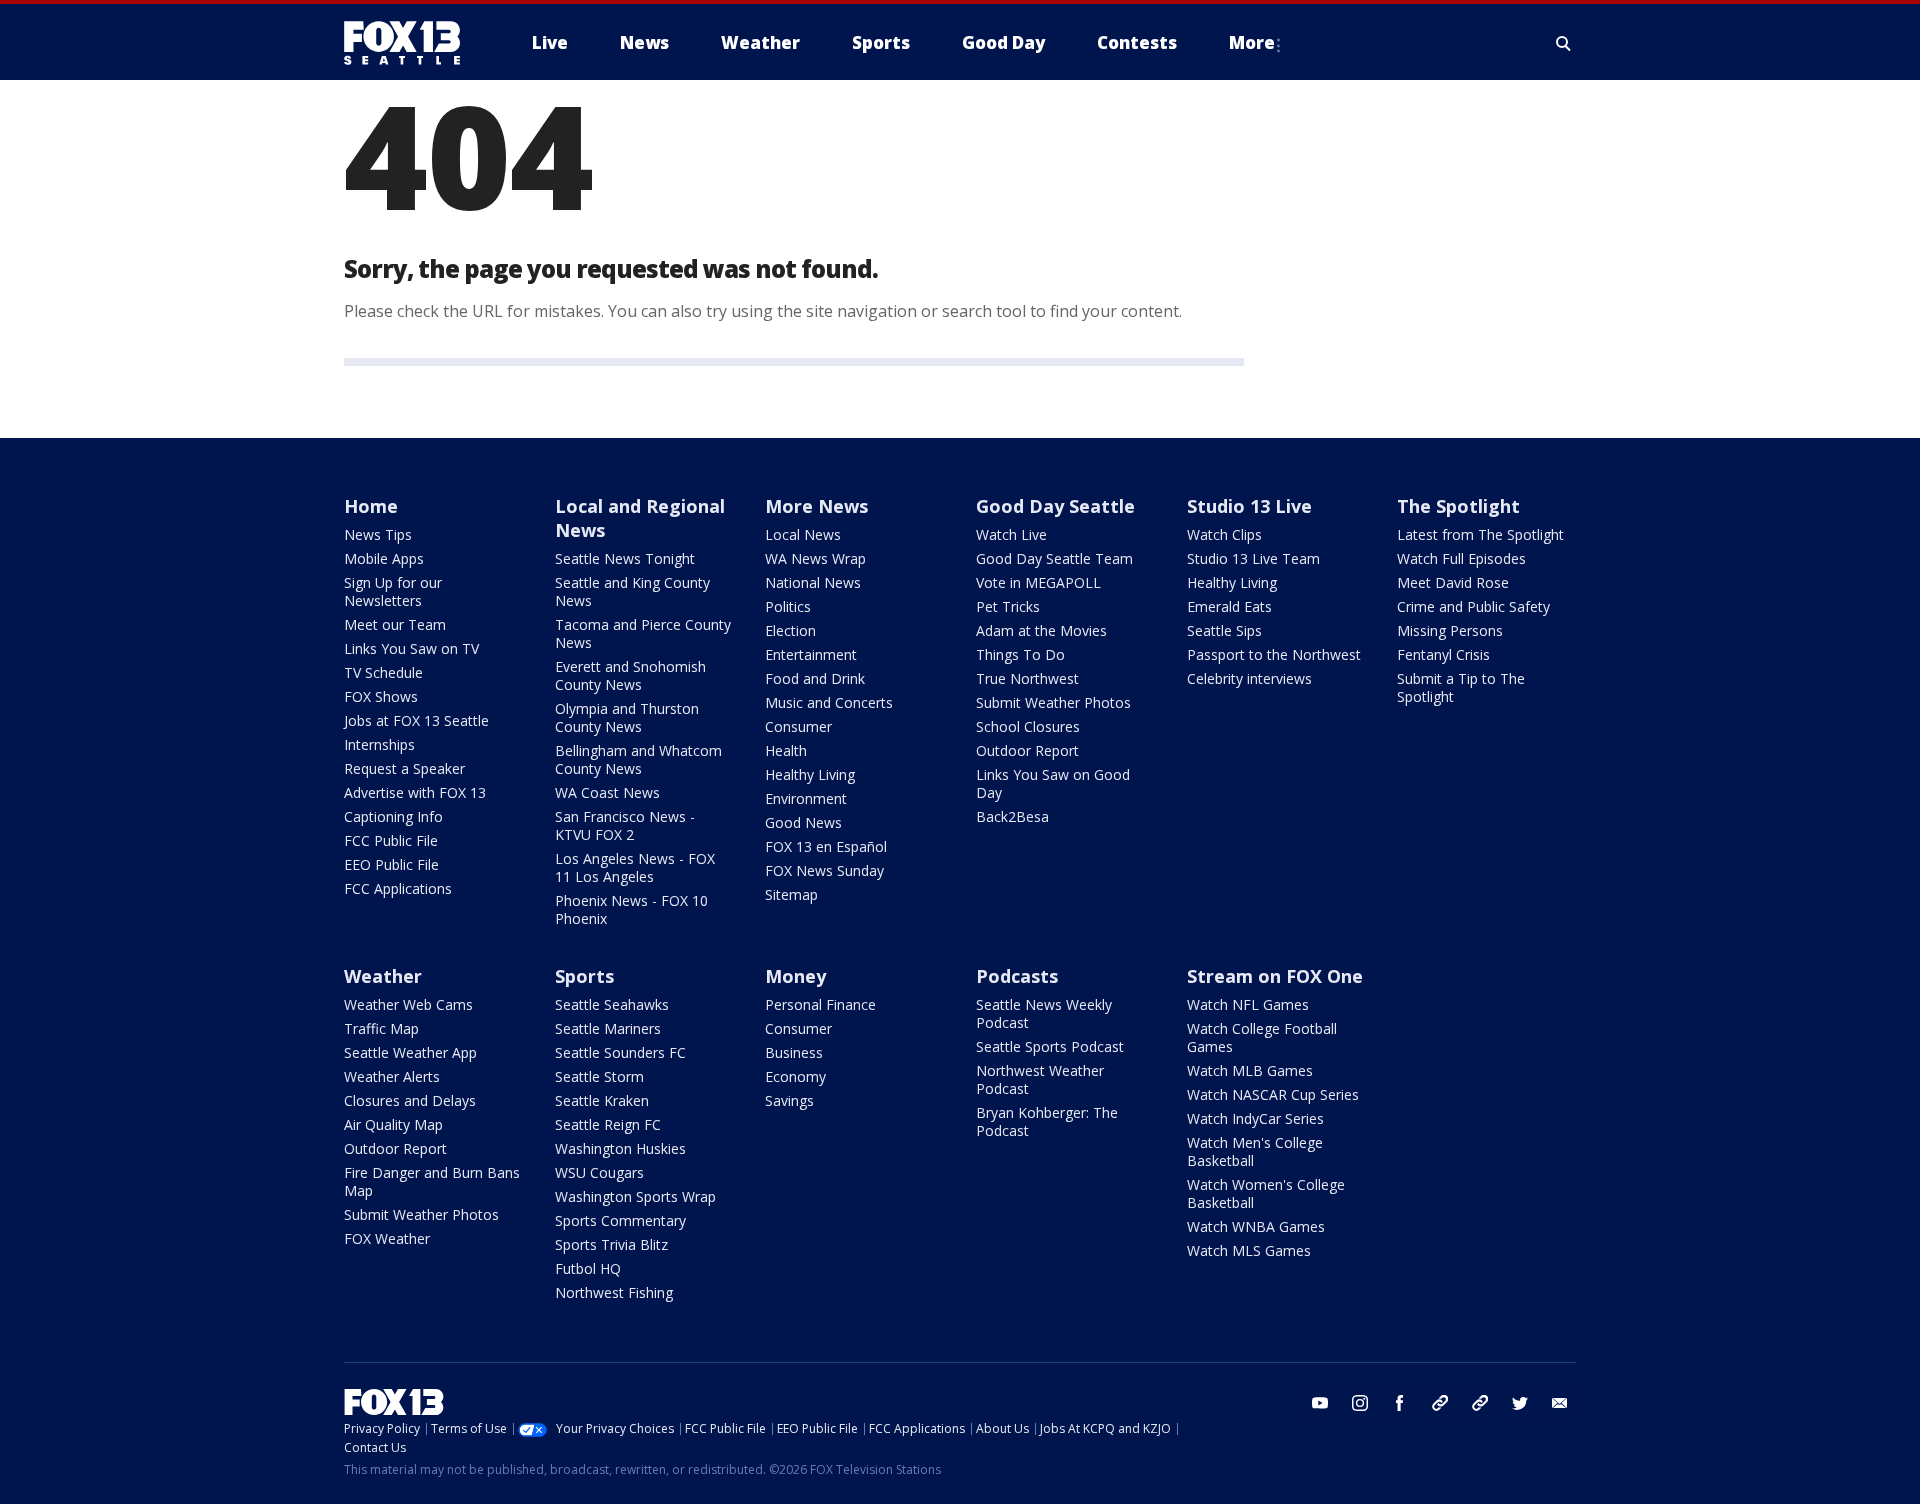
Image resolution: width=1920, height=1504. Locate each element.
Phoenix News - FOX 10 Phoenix (631, 909)
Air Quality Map (393, 1124)
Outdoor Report (1027, 750)
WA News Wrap (815, 558)
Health (786, 750)
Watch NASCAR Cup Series (1273, 1094)
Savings (789, 1100)
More (1252, 42)
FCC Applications (398, 888)
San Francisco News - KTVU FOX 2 (625, 825)
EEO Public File (391, 864)
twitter (1520, 1403)
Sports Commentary (620, 1220)
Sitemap (791, 894)
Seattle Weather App (410, 1052)
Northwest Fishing (614, 1292)
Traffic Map (381, 1028)
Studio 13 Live (1249, 506)
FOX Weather (387, 1238)
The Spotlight (1458, 506)
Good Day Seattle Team (1054, 558)
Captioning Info (393, 816)
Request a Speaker (404, 768)
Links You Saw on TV (411, 648)
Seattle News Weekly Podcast (1044, 1013)
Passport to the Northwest (1274, 654)
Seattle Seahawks (612, 1004)
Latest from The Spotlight (1480, 534)
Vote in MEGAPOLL (1038, 582)
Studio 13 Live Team (1253, 558)
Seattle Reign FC (608, 1124)
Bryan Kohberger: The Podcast (1047, 1121)
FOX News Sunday (824, 870)
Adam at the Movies (1041, 630)
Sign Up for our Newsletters (393, 591)
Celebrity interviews (1249, 678)
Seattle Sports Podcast (1050, 1046)
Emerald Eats (1229, 606)
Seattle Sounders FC (620, 1052)
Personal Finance (820, 1004)
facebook (1400, 1403)
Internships (379, 744)
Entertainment (811, 654)
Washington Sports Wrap (635, 1196)
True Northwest (1027, 678)
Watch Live (1011, 534)
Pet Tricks (1008, 606)
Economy (795, 1076)
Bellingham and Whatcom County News (638, 759)
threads (1480, 1403)
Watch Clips (1224, 534)
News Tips (378, 534)
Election (790, 630)
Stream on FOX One (1275, 976)
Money (795, 976)
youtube (1320, 1403)
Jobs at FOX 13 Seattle (416, 720)
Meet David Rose (1453, 582)
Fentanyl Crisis (1443, 654)
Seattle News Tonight (625, 558)
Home (371, 506)
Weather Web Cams (408, 1004)
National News (813, 582)
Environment (806, 798)
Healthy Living (810, 774)
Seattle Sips (1224, 630)
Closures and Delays (410, 1100)
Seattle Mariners (608, 1028)
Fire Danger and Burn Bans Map (432, 1181)
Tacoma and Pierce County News (643, 633)
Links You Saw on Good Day (1053, 783)
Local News (803, 534)
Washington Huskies (620, 1148)
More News (816, 506)
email (1560, 1403)
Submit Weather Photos (1053, 702)
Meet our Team (395, 624)
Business (794, 1052)
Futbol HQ (588, 1268)
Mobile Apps (384, 558)
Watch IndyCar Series (1255, 1118)
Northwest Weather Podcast (1040, 1079)
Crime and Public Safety (1473, 606)
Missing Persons (1450, 630)
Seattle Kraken (602, 1100)
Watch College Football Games (1262, 1037)
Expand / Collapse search (1564, 43)
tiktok (1440, 1403)
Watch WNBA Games (1256, 1226)
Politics (788, 606)
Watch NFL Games (1248, 1004)
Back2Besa (1012, 816)
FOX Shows (381, 696)
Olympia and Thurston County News (627, 717)
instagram (1360, 1403)
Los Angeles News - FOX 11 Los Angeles (635, 867)
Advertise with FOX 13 (415, 792)
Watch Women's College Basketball (1266, 1193)
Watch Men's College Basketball (1255, 1151)
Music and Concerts (829, 702)
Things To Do (1020, 654)
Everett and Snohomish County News (630, 675)
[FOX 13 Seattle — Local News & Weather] (410, 43)
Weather (383, 976)
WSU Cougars (599, 1172)
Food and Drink (815, 678)
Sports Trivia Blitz (611, 1244)
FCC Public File (391, 840)
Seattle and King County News (632, 591)
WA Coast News (607, 792)
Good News (803, 822)
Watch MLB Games (1250, 1070)
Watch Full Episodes (1461, 558)
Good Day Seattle (1055, 506)
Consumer (798, 726)
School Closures (1028, 726)
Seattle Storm (599, 1076)
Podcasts (1017, 976)
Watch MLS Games (1249, 1250)
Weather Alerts (392, 1076)
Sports (584, 976)
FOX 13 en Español (826, 846)
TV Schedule (383, 672)
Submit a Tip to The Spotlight (1461, 687)
